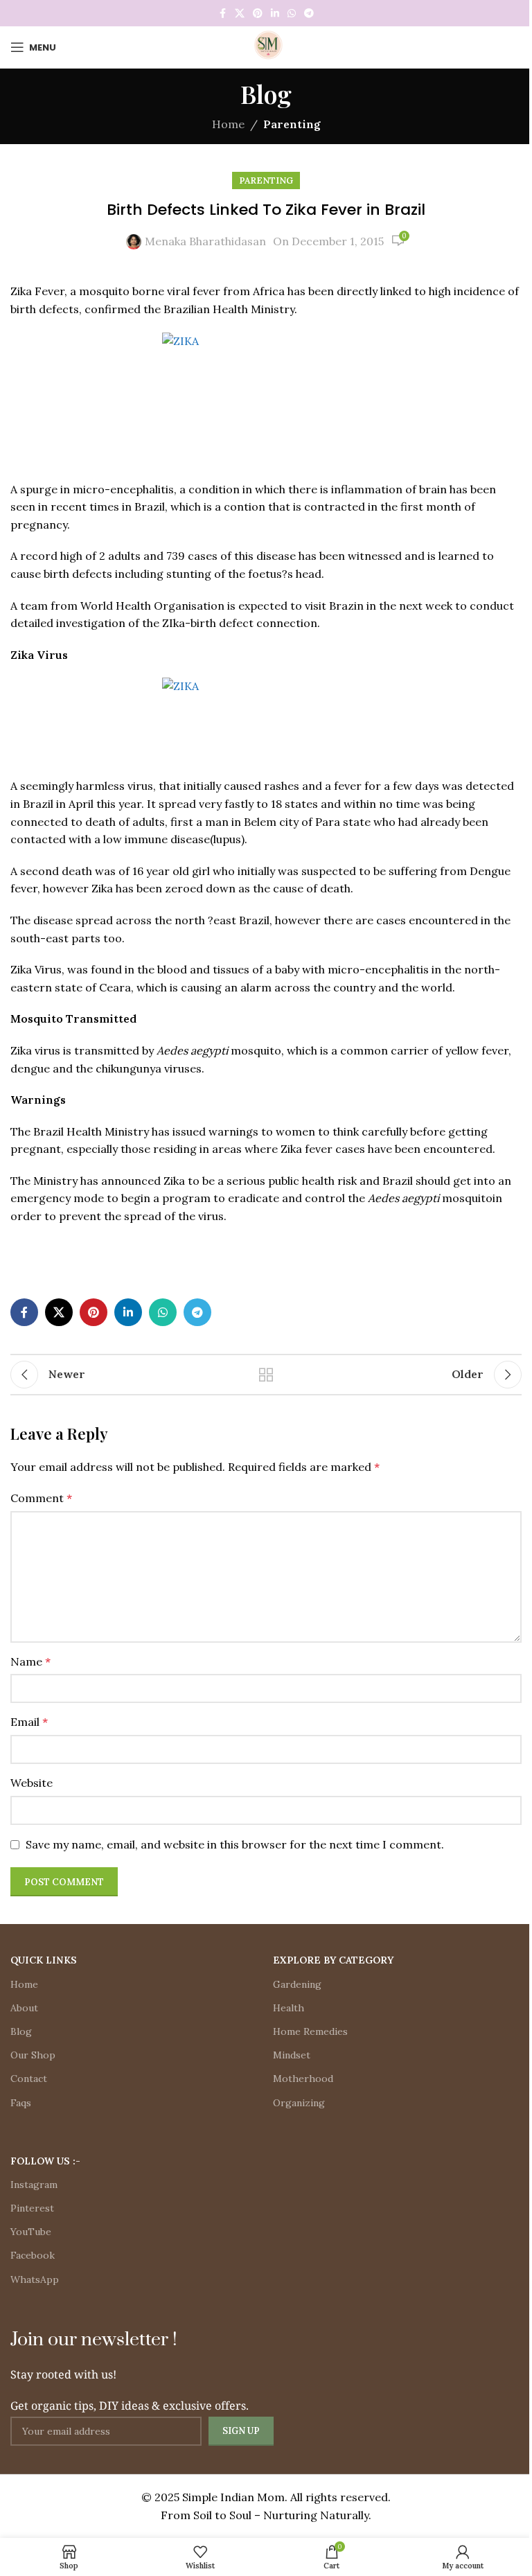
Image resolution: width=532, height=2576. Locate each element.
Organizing (299, 2103)
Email (29, 1722)
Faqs (21, 2103)
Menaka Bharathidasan (205, 241)
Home (228, 124)
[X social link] (240, 14)
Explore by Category (333, 1960)
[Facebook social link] (222, 14)
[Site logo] (266, 46)
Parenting (292, 124)
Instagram (34, 2185)
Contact (29, 2079)
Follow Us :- (45, 2161)
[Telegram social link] (309, 14)
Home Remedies (310, 2031)
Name (30, 1661)
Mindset (292, 2055)
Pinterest (32, 2208)
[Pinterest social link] (258, 14)
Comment (41, 1498)
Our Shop (33, 2055)
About (24, 2008)
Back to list (266, 1375)
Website (32, 1783)
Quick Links (44, 1960)
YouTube (31, 2232)
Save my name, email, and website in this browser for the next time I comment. (235, 1844)
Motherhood (303, 2079)
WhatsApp (35, 2279)
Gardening (297, 1984)
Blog (21, 2031)
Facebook (33, 2255)
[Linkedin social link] (275, 14)
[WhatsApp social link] (292, 14)
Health (289, 2008)
